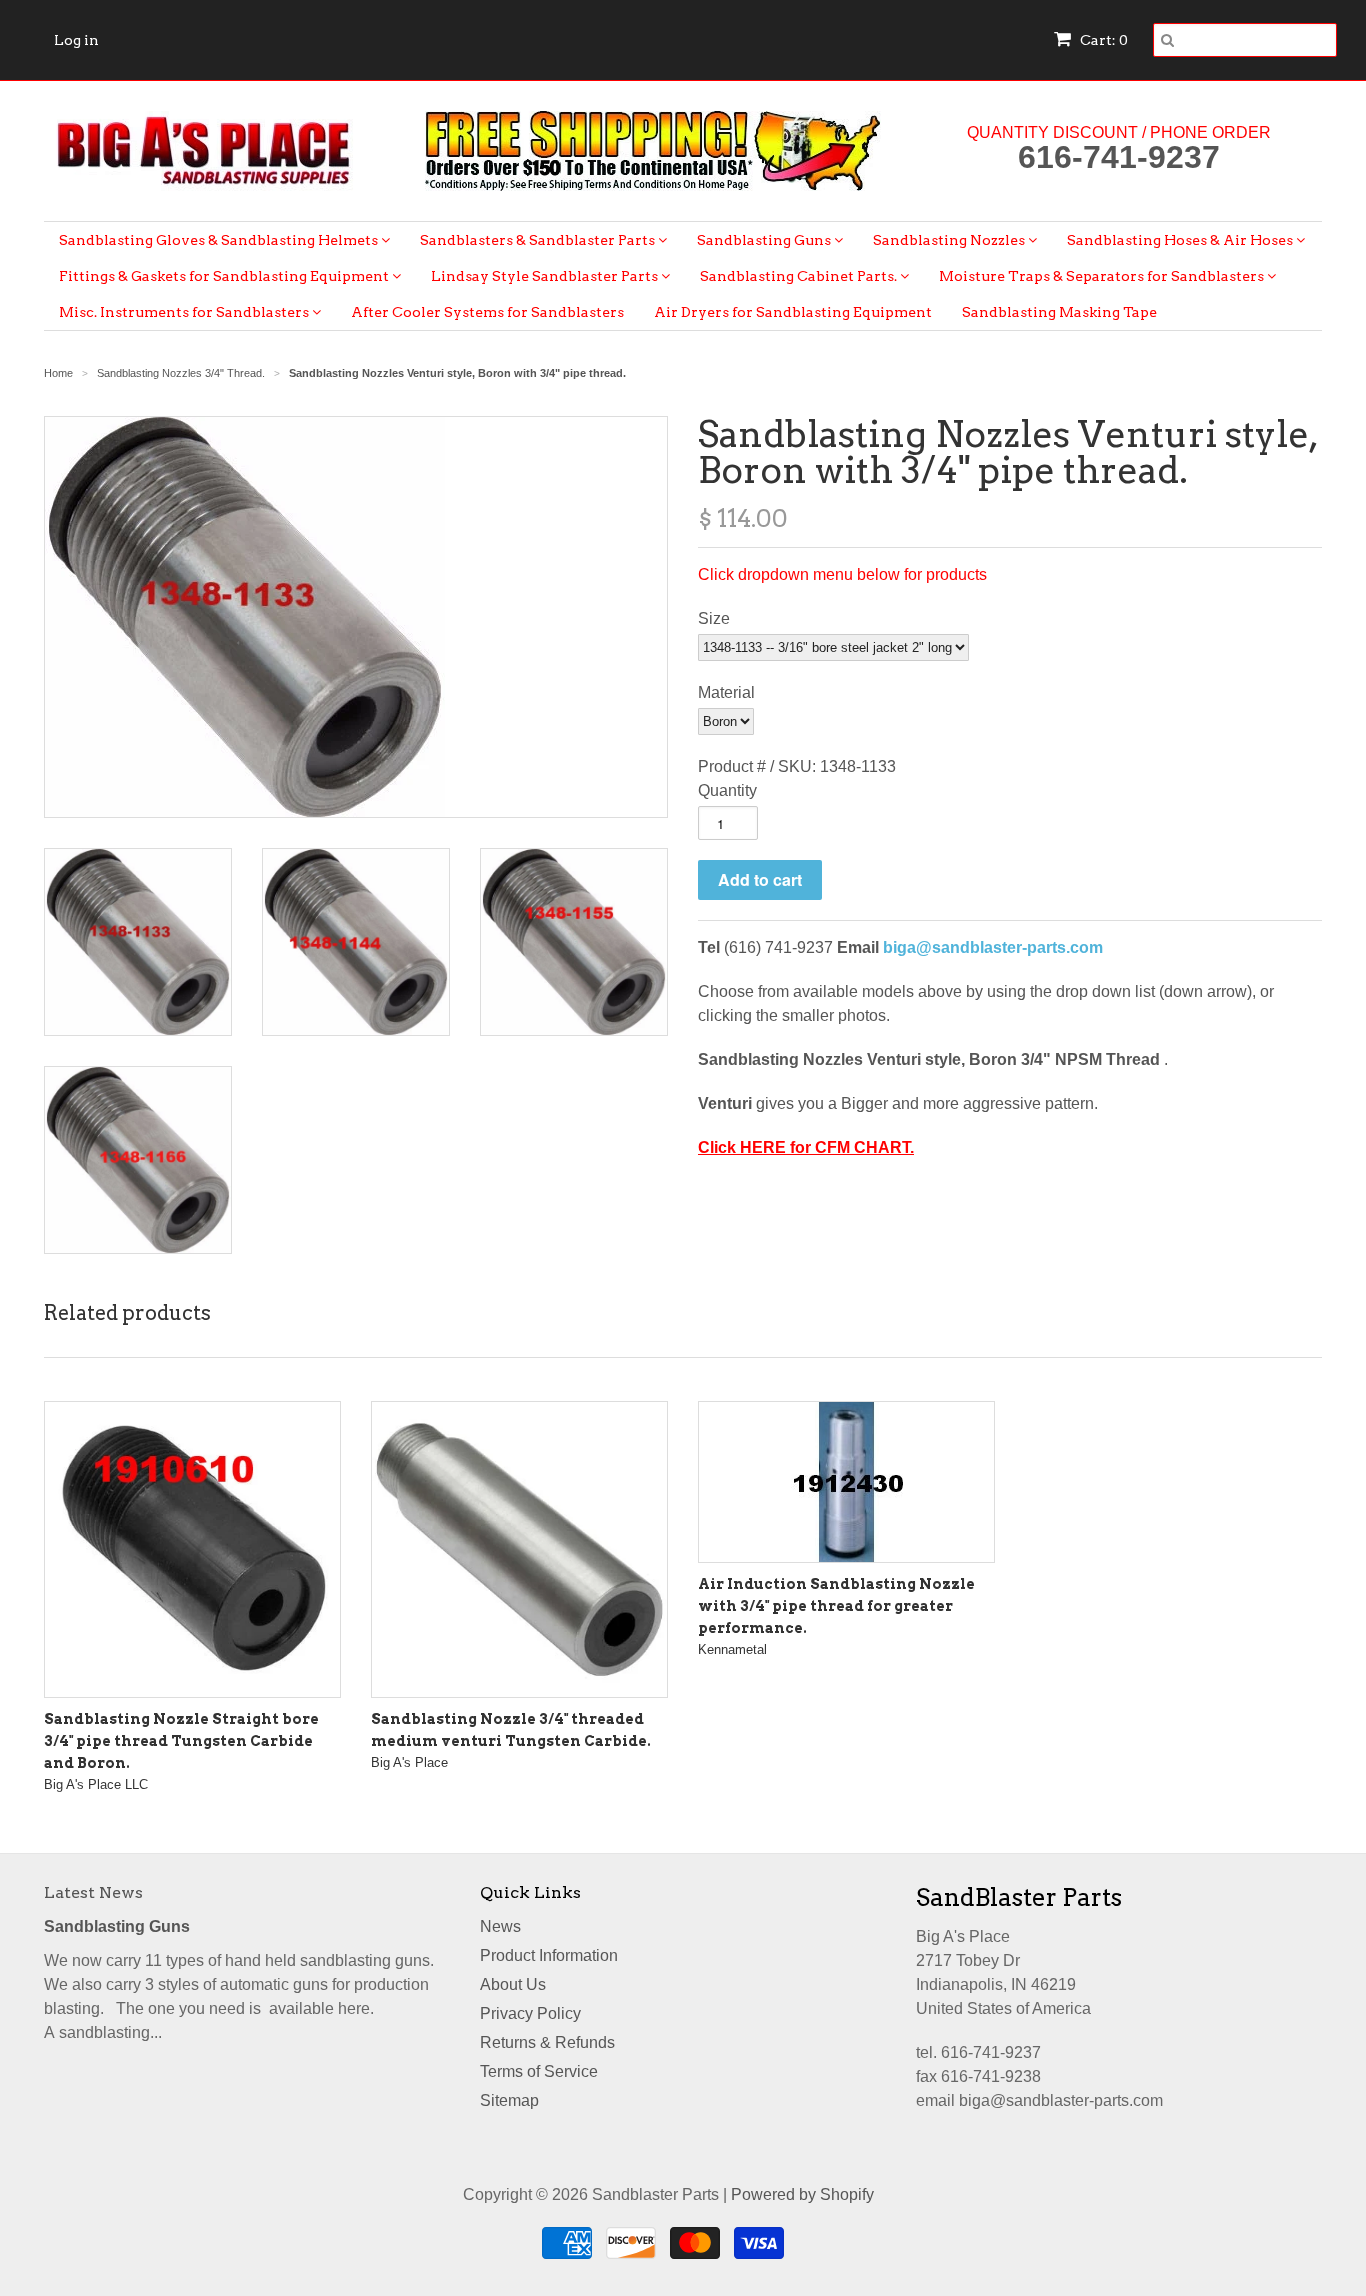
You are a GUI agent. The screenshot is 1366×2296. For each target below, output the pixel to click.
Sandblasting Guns (765, 240)
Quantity (727, 790)
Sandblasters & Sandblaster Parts (539, 240)
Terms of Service (539, 2071)
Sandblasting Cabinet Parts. (800, 276)
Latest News (93, 1892)
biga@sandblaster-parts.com (993, 947)
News (500, 1926)
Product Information (549, 1955)
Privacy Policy (530, 2013)
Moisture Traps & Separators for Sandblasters (1103, 276)
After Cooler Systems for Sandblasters (487, 312)
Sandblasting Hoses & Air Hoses (1181, 240)
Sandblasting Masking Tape (1059, 312)
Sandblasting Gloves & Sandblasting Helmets (220, 240)
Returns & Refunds (547, 2042)
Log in (76, 40)
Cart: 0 (1102, 40)
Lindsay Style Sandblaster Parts (546, 276)
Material (726, 692)
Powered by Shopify (802, 2194)
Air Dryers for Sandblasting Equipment (793, 312)
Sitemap (509, 2100)
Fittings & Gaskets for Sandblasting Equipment (225, 276)
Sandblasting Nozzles (950, 240)
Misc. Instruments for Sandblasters (185, 312)
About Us (513, 1984)
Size (714, 618)
